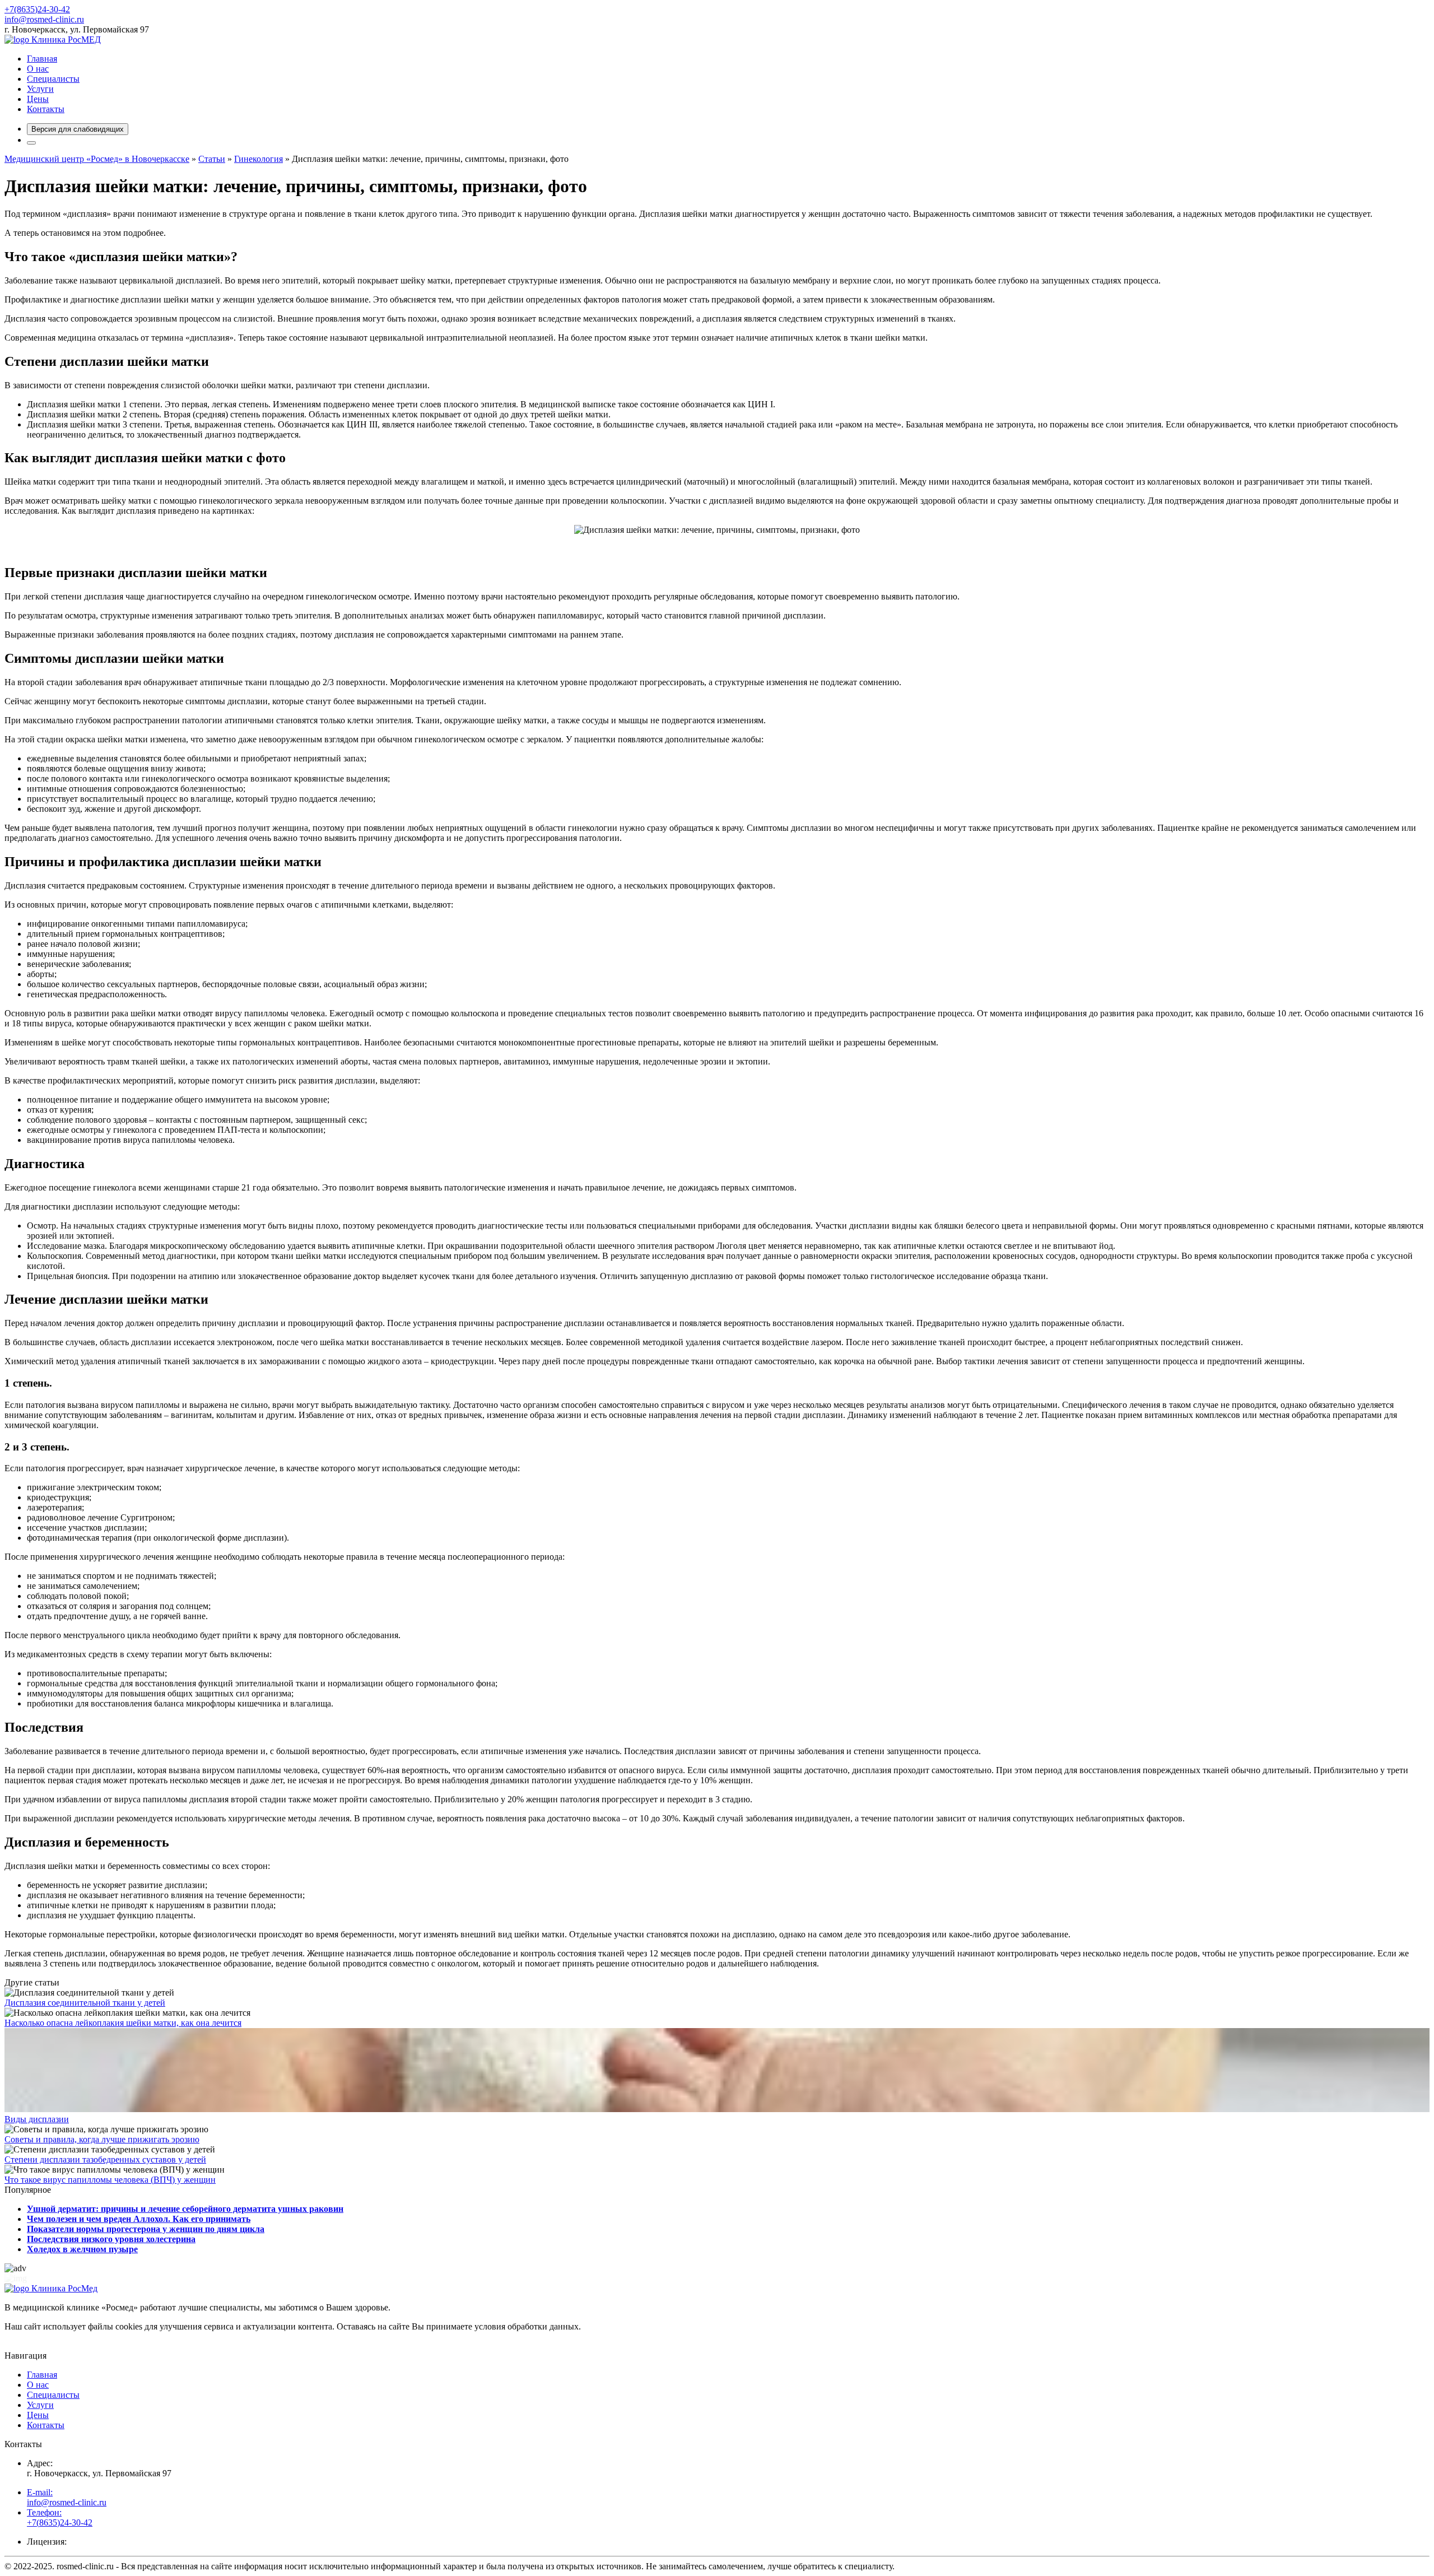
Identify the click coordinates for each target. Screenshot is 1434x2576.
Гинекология (259, 159)
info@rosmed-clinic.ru (44, 19)
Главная (42, 59)
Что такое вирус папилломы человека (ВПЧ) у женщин (110, 2180)
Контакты (46, 109)
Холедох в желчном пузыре (82, 2249)
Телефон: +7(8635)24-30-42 (60, 2517)
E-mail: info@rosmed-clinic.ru (67, 2497)
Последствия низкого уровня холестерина (111, 2239)
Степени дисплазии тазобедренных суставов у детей (105, 2159)
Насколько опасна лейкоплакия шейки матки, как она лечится (123, 2023)
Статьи (212, 159)
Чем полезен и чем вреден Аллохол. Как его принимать (139, 2219)
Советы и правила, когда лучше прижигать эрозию (102, 2139)
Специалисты (53, 79)
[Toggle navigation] (31, 143)
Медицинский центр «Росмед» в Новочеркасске (97, 159)
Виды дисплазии (37, 2119)
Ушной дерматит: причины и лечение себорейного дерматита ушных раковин (185, 2209)
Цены (38, 99)
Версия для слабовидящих (78, 129)
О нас (38, 69)
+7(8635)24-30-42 (37, 9)
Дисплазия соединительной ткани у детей (85, 2003)
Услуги (40, 89)
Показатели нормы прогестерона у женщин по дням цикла (146, 2229)
